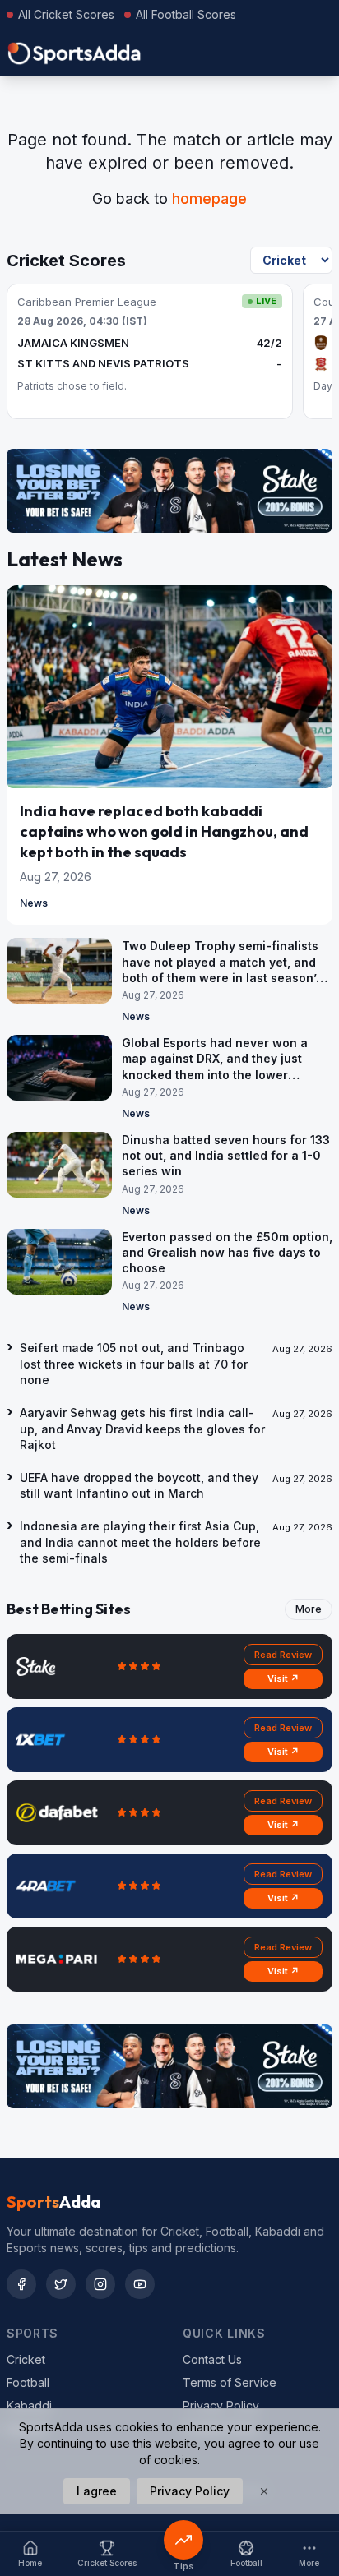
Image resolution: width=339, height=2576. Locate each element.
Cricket (26, 2359)
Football (28, 2382)
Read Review (283, 1655)
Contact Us (212, 2359)
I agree (97, 2491)
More (309, 1609)
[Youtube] (140, 2284)
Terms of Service (230, 2382)
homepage (209, 199)
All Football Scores (186, 14)
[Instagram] (100, 2284)
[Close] (264, 2491)
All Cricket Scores (66, 14)
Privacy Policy (221, 2405)
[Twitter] (61, 2284)
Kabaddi (29, 2405)
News (34, 903)
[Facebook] (21, 2284)
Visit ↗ (283, 1678)
